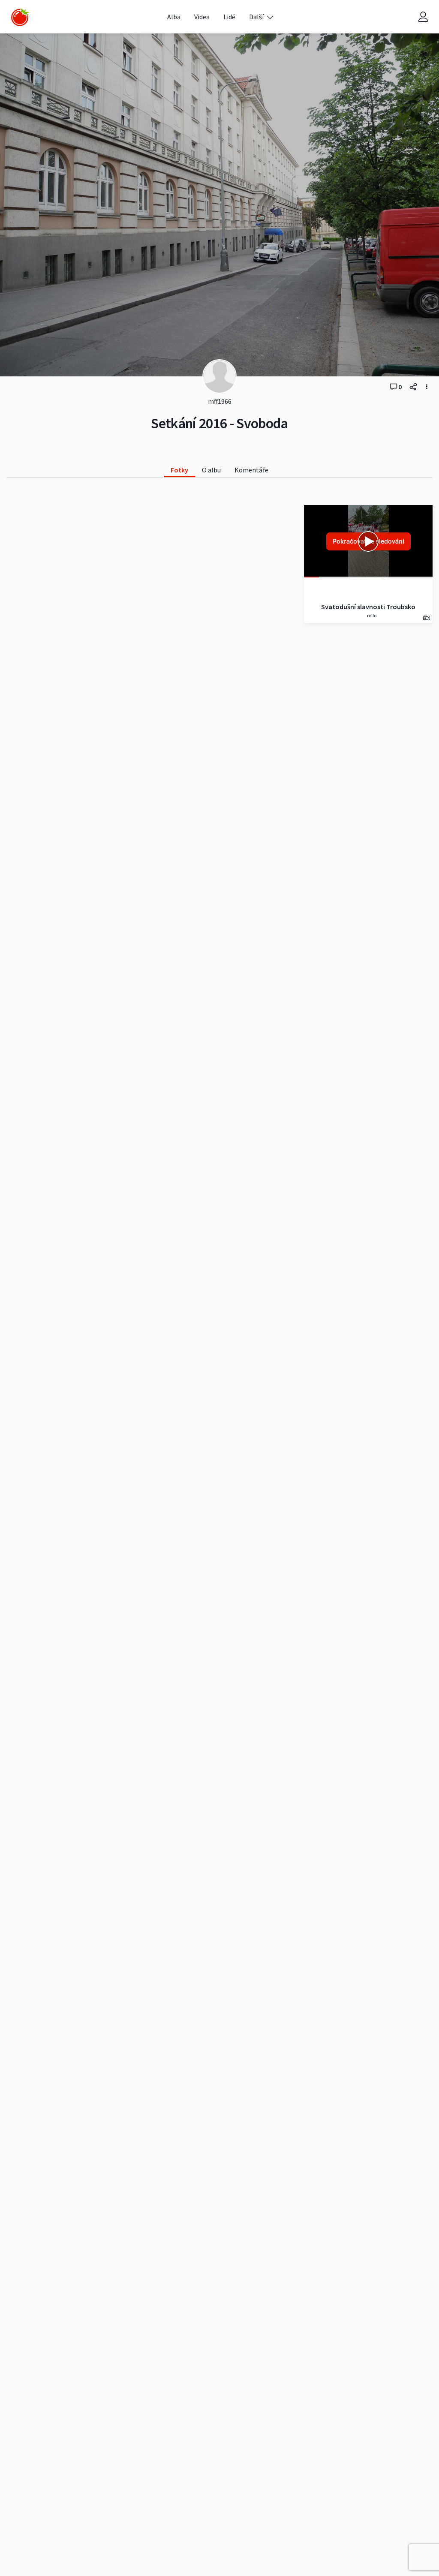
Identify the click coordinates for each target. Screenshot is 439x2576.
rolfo (371, 615)
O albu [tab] (211, 470)
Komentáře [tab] (251, 470)
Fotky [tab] (179, 470)
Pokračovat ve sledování (368, 541)
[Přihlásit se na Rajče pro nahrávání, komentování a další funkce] (423, 17)
